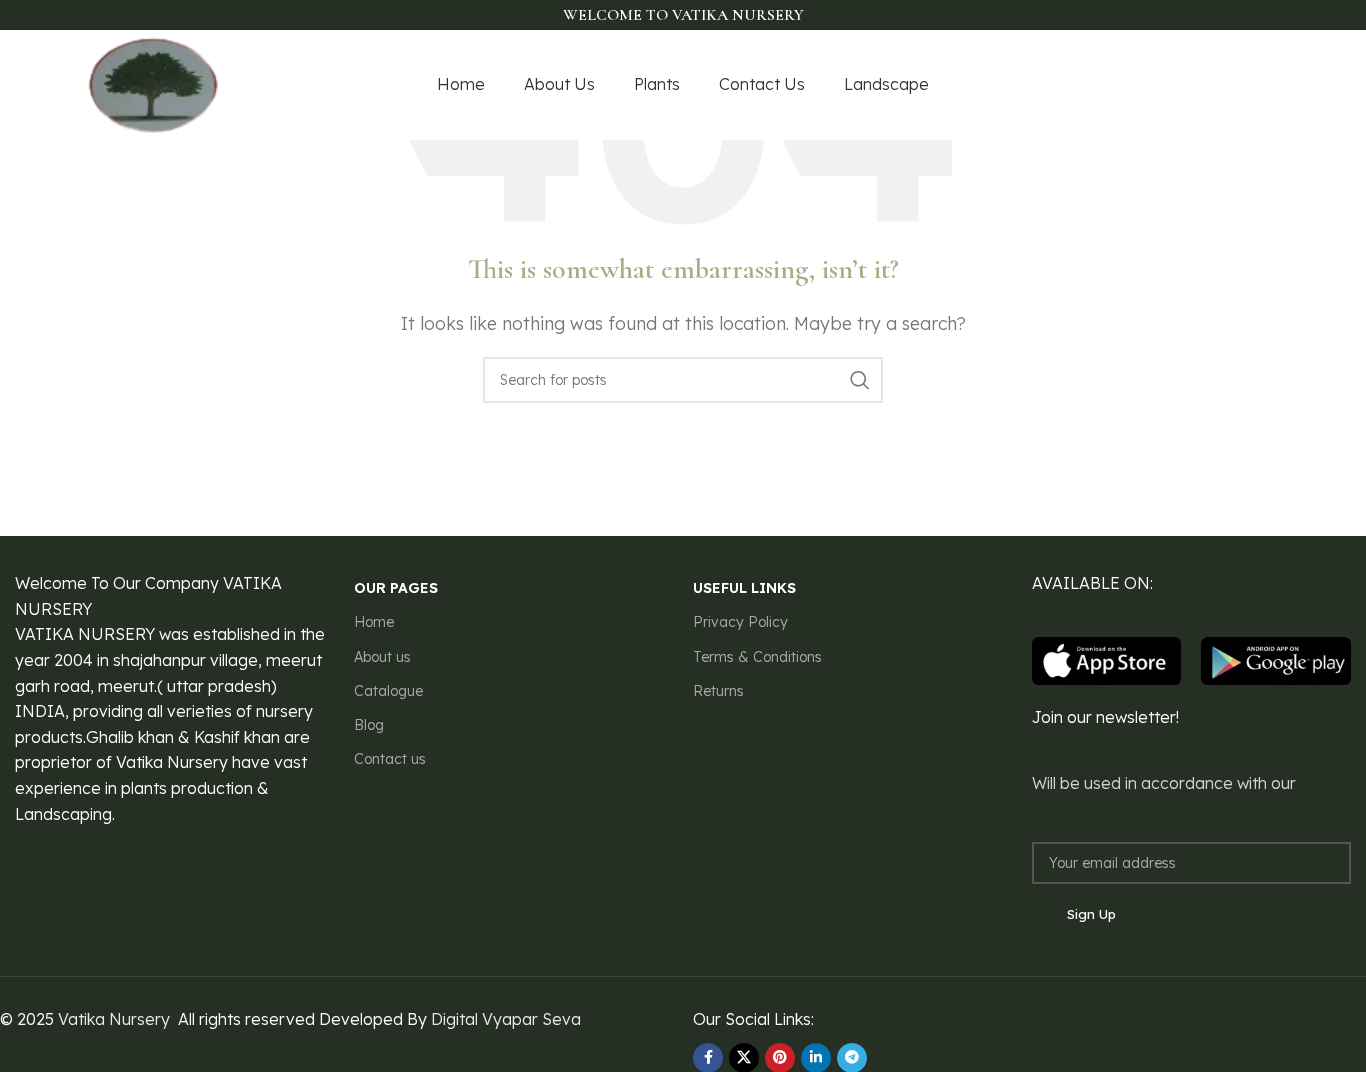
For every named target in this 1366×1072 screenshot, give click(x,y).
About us (382, 657)
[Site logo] (154, 83)
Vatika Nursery (114, 1019)
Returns (718, 691)
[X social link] (1188, 85)
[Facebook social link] (1164, 85)
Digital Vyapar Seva (506, 1019)
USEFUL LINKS (744, 588)
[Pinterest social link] (1266, 85)
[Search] (860, 380)
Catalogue (388, 691)
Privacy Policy (740, 622)
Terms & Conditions (757, 657)
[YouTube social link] (1239, 85)
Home (374, 622)
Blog (369, 725)
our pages (396, 588)
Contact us (390, 759)
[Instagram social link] (1213, 85)
